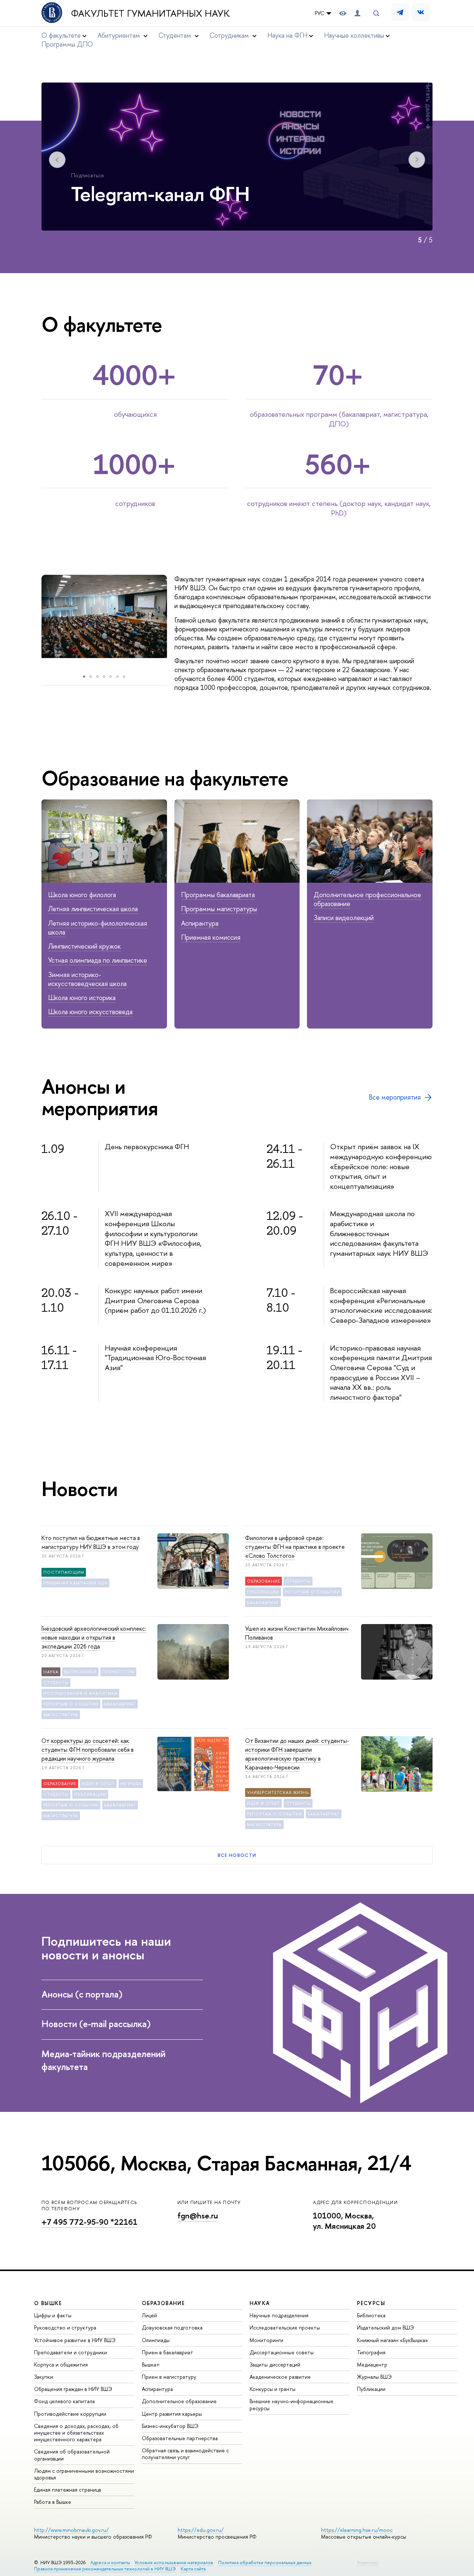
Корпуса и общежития (61, 2364)
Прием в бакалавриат (168, 2352)
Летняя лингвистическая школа (93, 909)
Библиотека (371, 2315)
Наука (51, 1672)
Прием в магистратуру (169, 2377)
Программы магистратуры (219, 909)
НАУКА (260, 2303)
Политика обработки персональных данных (265, 2562)
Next (417, 160)
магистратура (61, 1715)
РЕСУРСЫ (371, 2303)
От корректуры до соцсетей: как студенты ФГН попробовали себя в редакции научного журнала (88, 1750)
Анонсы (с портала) (82, 1994)
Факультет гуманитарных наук (151, 13)
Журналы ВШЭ (374, 2377)
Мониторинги (266, 2340)
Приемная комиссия (211, 937)
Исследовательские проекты (285, 2327)
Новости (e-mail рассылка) (96, 2024)
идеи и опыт (98, 1784)
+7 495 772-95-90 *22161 (89, 2222)
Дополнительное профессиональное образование (367, 899)
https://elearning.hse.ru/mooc (357, 2530)
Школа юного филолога (82, 895)
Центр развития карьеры (172, 2414)
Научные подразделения (279, 2315)
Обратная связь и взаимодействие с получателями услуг (185, 2454)
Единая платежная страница (68, 2490)
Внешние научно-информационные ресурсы (291, 2404)
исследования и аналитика (80, 1693)
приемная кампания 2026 (75, 1583)
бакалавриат (263, 1603)
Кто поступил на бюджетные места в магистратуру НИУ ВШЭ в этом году (91, 1542)
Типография (371, 2352)
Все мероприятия (395, 1097)
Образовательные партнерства (180, 2438)
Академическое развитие (280, 2377)
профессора (118, 1672)
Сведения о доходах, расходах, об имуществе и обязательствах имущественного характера (76, 2433)
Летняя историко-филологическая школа (98, 928)
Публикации (371, 2389)
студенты (298, 1581)
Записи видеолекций (344, 918)
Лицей (149, 2315)
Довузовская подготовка (172, 2327)
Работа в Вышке (53, 2502)
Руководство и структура (65, 2327)
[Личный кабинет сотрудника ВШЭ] (357, 13)
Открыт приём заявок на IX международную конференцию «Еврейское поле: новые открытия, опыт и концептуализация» (381, 1166)
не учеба (131, 1784)
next (176, 622)
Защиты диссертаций (275, 2364)
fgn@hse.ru (198, 2216)
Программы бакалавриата (218, 895)
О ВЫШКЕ (48, 2303)
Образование (263, 1581)
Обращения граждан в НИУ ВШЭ (73, 2389)
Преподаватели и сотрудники (71, 2352)
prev (34, 622)
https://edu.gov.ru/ (201, 2530)
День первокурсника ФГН (147, 1146)
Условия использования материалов (174, 2562)
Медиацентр (372, 2364)
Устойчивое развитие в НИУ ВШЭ (75, 2340)
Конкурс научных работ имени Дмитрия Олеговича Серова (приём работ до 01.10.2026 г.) (155, 1300)
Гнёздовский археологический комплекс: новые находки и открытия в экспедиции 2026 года (94, 1637)
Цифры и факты (53, 2315)
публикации (263, 1592)
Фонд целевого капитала (64, 2401)
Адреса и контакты (110, 2562)
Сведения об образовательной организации (72, 2455)
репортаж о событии (312, 1592)
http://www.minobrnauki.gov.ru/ (71, 2530)
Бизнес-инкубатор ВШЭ (170, 2426)
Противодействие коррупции (70, 2414)
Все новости (237, 1855)
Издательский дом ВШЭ (385, 2327)
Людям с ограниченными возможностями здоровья (84, 2474)
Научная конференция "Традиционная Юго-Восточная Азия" (155, 1358)
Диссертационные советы (282, 2352)
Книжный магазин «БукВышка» (393, 2340)
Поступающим (64, 1572)
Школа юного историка (82, 998)
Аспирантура (200, 923)
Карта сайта (193, 2569)
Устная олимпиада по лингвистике (98, 960)
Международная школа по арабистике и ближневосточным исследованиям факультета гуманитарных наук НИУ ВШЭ (379, 1233)
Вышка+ (151, 2364)
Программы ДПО (67, 44)
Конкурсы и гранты (273, 2389)
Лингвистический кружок (84, 946)
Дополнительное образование (179, 2401)
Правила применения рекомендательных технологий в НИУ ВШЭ (105, 2569)
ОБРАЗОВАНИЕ (163, 2303)
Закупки (44, 2377)
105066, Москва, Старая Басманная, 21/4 (226, 2163)
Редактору (368, 2562)
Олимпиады (156, 2340)
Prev (57, 160)
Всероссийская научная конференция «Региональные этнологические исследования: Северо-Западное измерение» (381, 1305)
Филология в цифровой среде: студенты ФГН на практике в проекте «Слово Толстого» (295, 1547)
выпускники (80, 1672)
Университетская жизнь (278, 1792)
